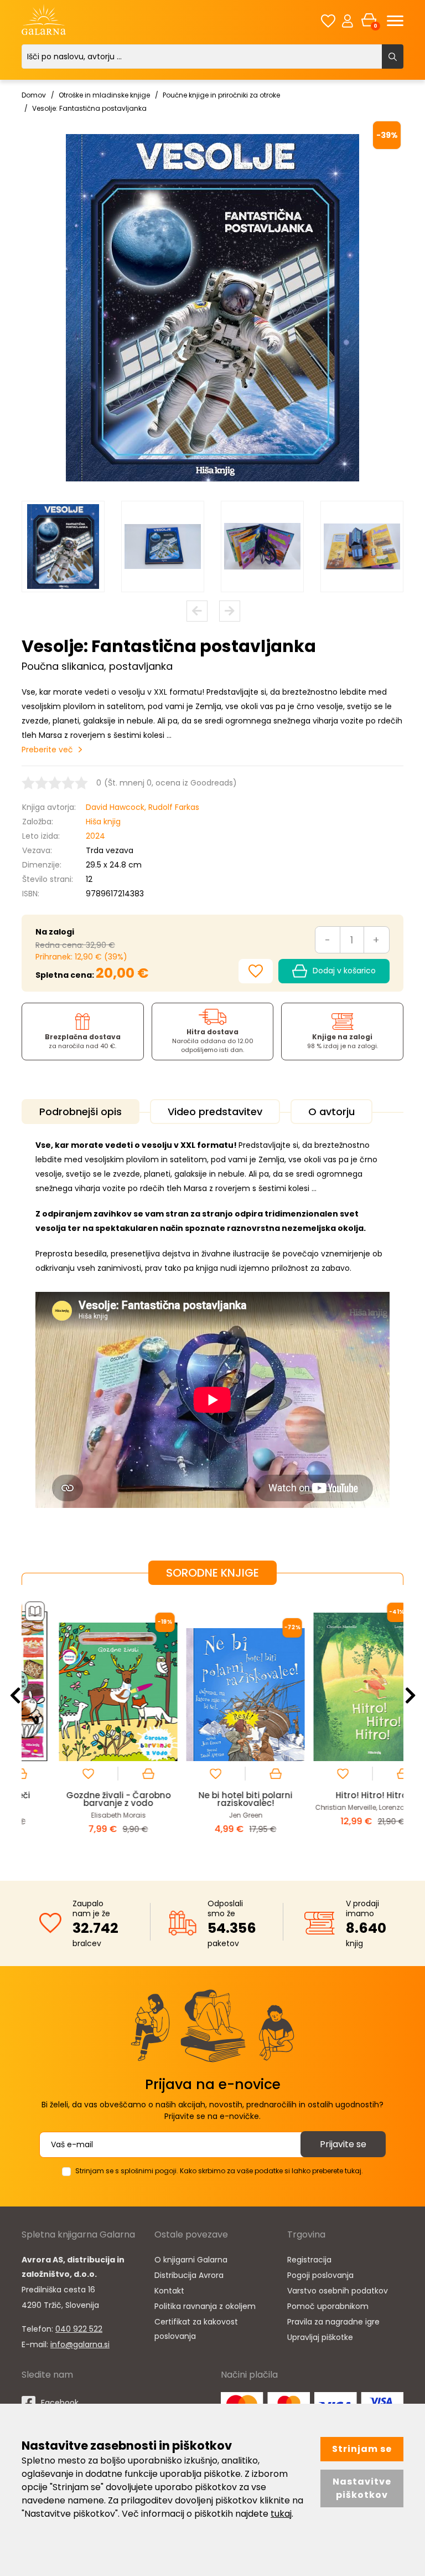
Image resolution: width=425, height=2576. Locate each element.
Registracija (309, 2260)
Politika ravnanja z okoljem (205, 2306)
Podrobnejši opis (81, 1112)
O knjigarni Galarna (191, 2260)
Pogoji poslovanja (320, 2275)
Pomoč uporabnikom (328, 2306)
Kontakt (169, 2291)
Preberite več (47, 750)
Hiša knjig (103, 822)
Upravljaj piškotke (320, 2337)
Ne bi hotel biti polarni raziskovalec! (212, 1799)
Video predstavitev (215, 1112)
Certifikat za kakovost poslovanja (196, 2329)
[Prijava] (348, 20)
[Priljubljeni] (328, 21)
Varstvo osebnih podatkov (338, 2291)
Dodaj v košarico (344, 971)
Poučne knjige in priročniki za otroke (221, 95)
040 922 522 (79, 2329)
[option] (63, 546)
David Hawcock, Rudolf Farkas (142, 807)
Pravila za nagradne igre (333, 2322)
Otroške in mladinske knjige (104, 95)
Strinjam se (362, 2449)
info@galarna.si (80, 2344)
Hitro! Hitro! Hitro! (340, 1795)
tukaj (281, 2514)
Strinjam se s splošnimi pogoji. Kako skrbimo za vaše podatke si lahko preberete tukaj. (219, 2171)
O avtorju (331, 1112)
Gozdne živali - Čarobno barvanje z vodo (85, 1799)
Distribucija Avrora (189, 2275)
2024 (95, 836)
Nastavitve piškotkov (362, 2488)
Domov (34, 95)
